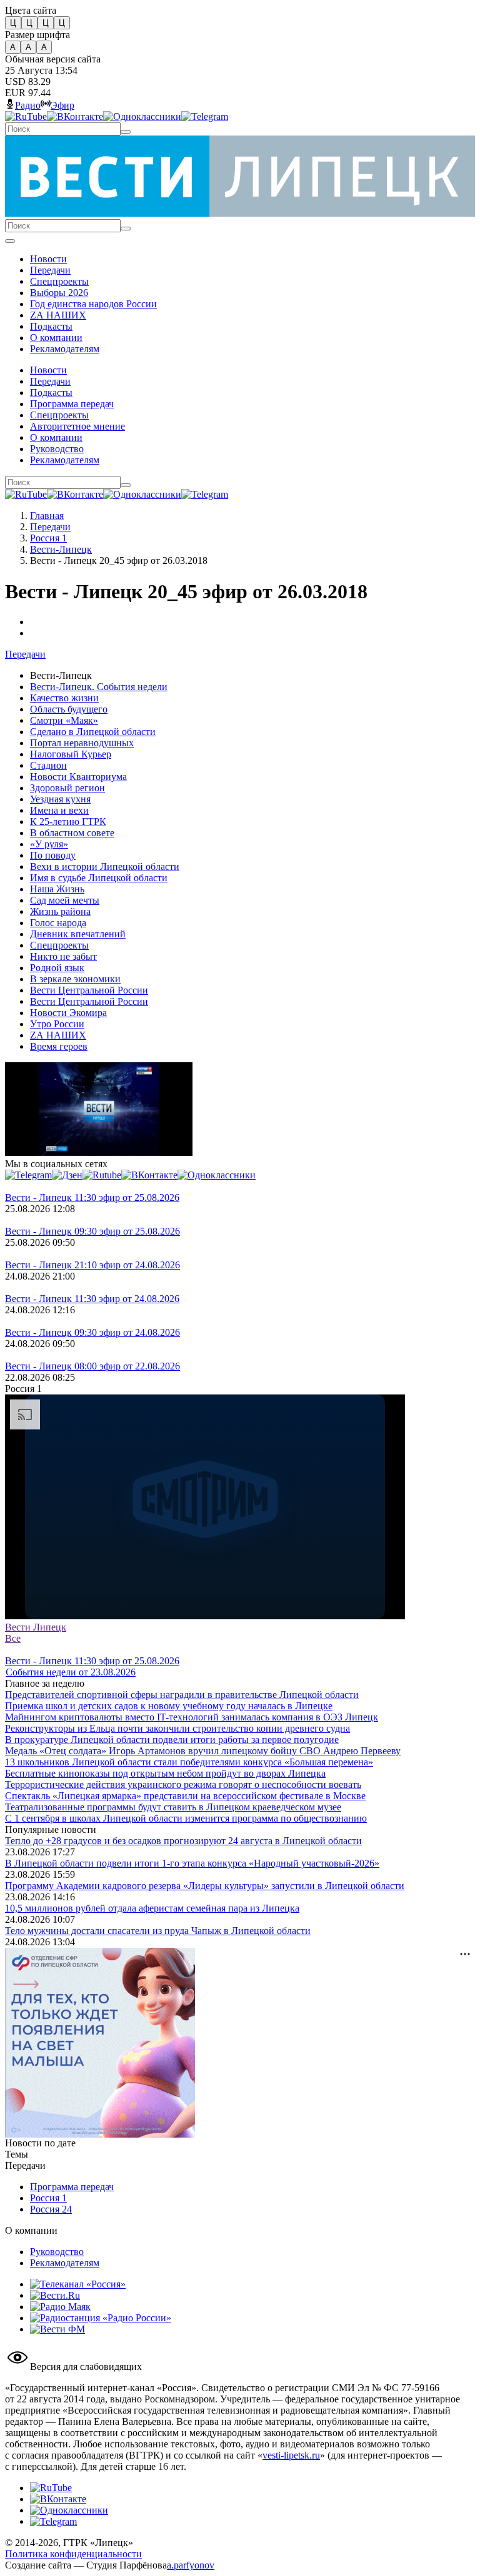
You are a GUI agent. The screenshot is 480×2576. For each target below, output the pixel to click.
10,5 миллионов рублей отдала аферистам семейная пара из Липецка (152, 1908)
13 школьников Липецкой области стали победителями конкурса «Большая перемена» (189, 1762)
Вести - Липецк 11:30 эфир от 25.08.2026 (92, 1197)
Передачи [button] (25, 654)
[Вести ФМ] (57, 2329)
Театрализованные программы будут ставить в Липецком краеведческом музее (173, 1807)
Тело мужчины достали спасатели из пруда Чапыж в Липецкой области (158, 1931)
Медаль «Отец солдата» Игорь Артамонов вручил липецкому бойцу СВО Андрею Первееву (203, 1751)
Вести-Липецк (61, 549)
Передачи (50, 527)
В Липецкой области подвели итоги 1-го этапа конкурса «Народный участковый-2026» (192, 1863)
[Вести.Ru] (55, 2295)
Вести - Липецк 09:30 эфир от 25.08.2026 (92, 1231)
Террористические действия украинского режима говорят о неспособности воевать (183, 1784)
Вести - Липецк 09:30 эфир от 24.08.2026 (92, 1332)
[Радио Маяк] (60, 2307)
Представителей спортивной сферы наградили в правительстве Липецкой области (182, 1695)
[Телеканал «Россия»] (78, 2284)
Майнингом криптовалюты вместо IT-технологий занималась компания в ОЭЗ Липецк (192, 1717)
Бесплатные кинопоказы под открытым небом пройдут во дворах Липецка (165, 1773)
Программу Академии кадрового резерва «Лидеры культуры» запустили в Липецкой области (205, 1886)
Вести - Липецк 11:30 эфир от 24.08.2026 (92, 1299)
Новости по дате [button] (40, 2143)
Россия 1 (48, 538)
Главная (47, 516)
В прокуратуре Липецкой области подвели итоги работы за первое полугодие (172, 1740)
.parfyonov (191, 2565)
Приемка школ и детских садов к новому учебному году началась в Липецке (169, 1706)
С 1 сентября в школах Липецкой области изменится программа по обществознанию (186, 1818)
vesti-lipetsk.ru (291, 2455)
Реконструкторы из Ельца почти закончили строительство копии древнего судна (177, 1728)
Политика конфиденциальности (73, 2554)
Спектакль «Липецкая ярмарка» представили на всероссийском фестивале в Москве (185, 1796)
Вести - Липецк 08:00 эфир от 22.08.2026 (92, 1366)
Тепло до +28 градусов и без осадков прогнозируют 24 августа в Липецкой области (183, 1841)
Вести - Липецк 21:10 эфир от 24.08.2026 (92, 1265)
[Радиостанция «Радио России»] (101, 2318)
